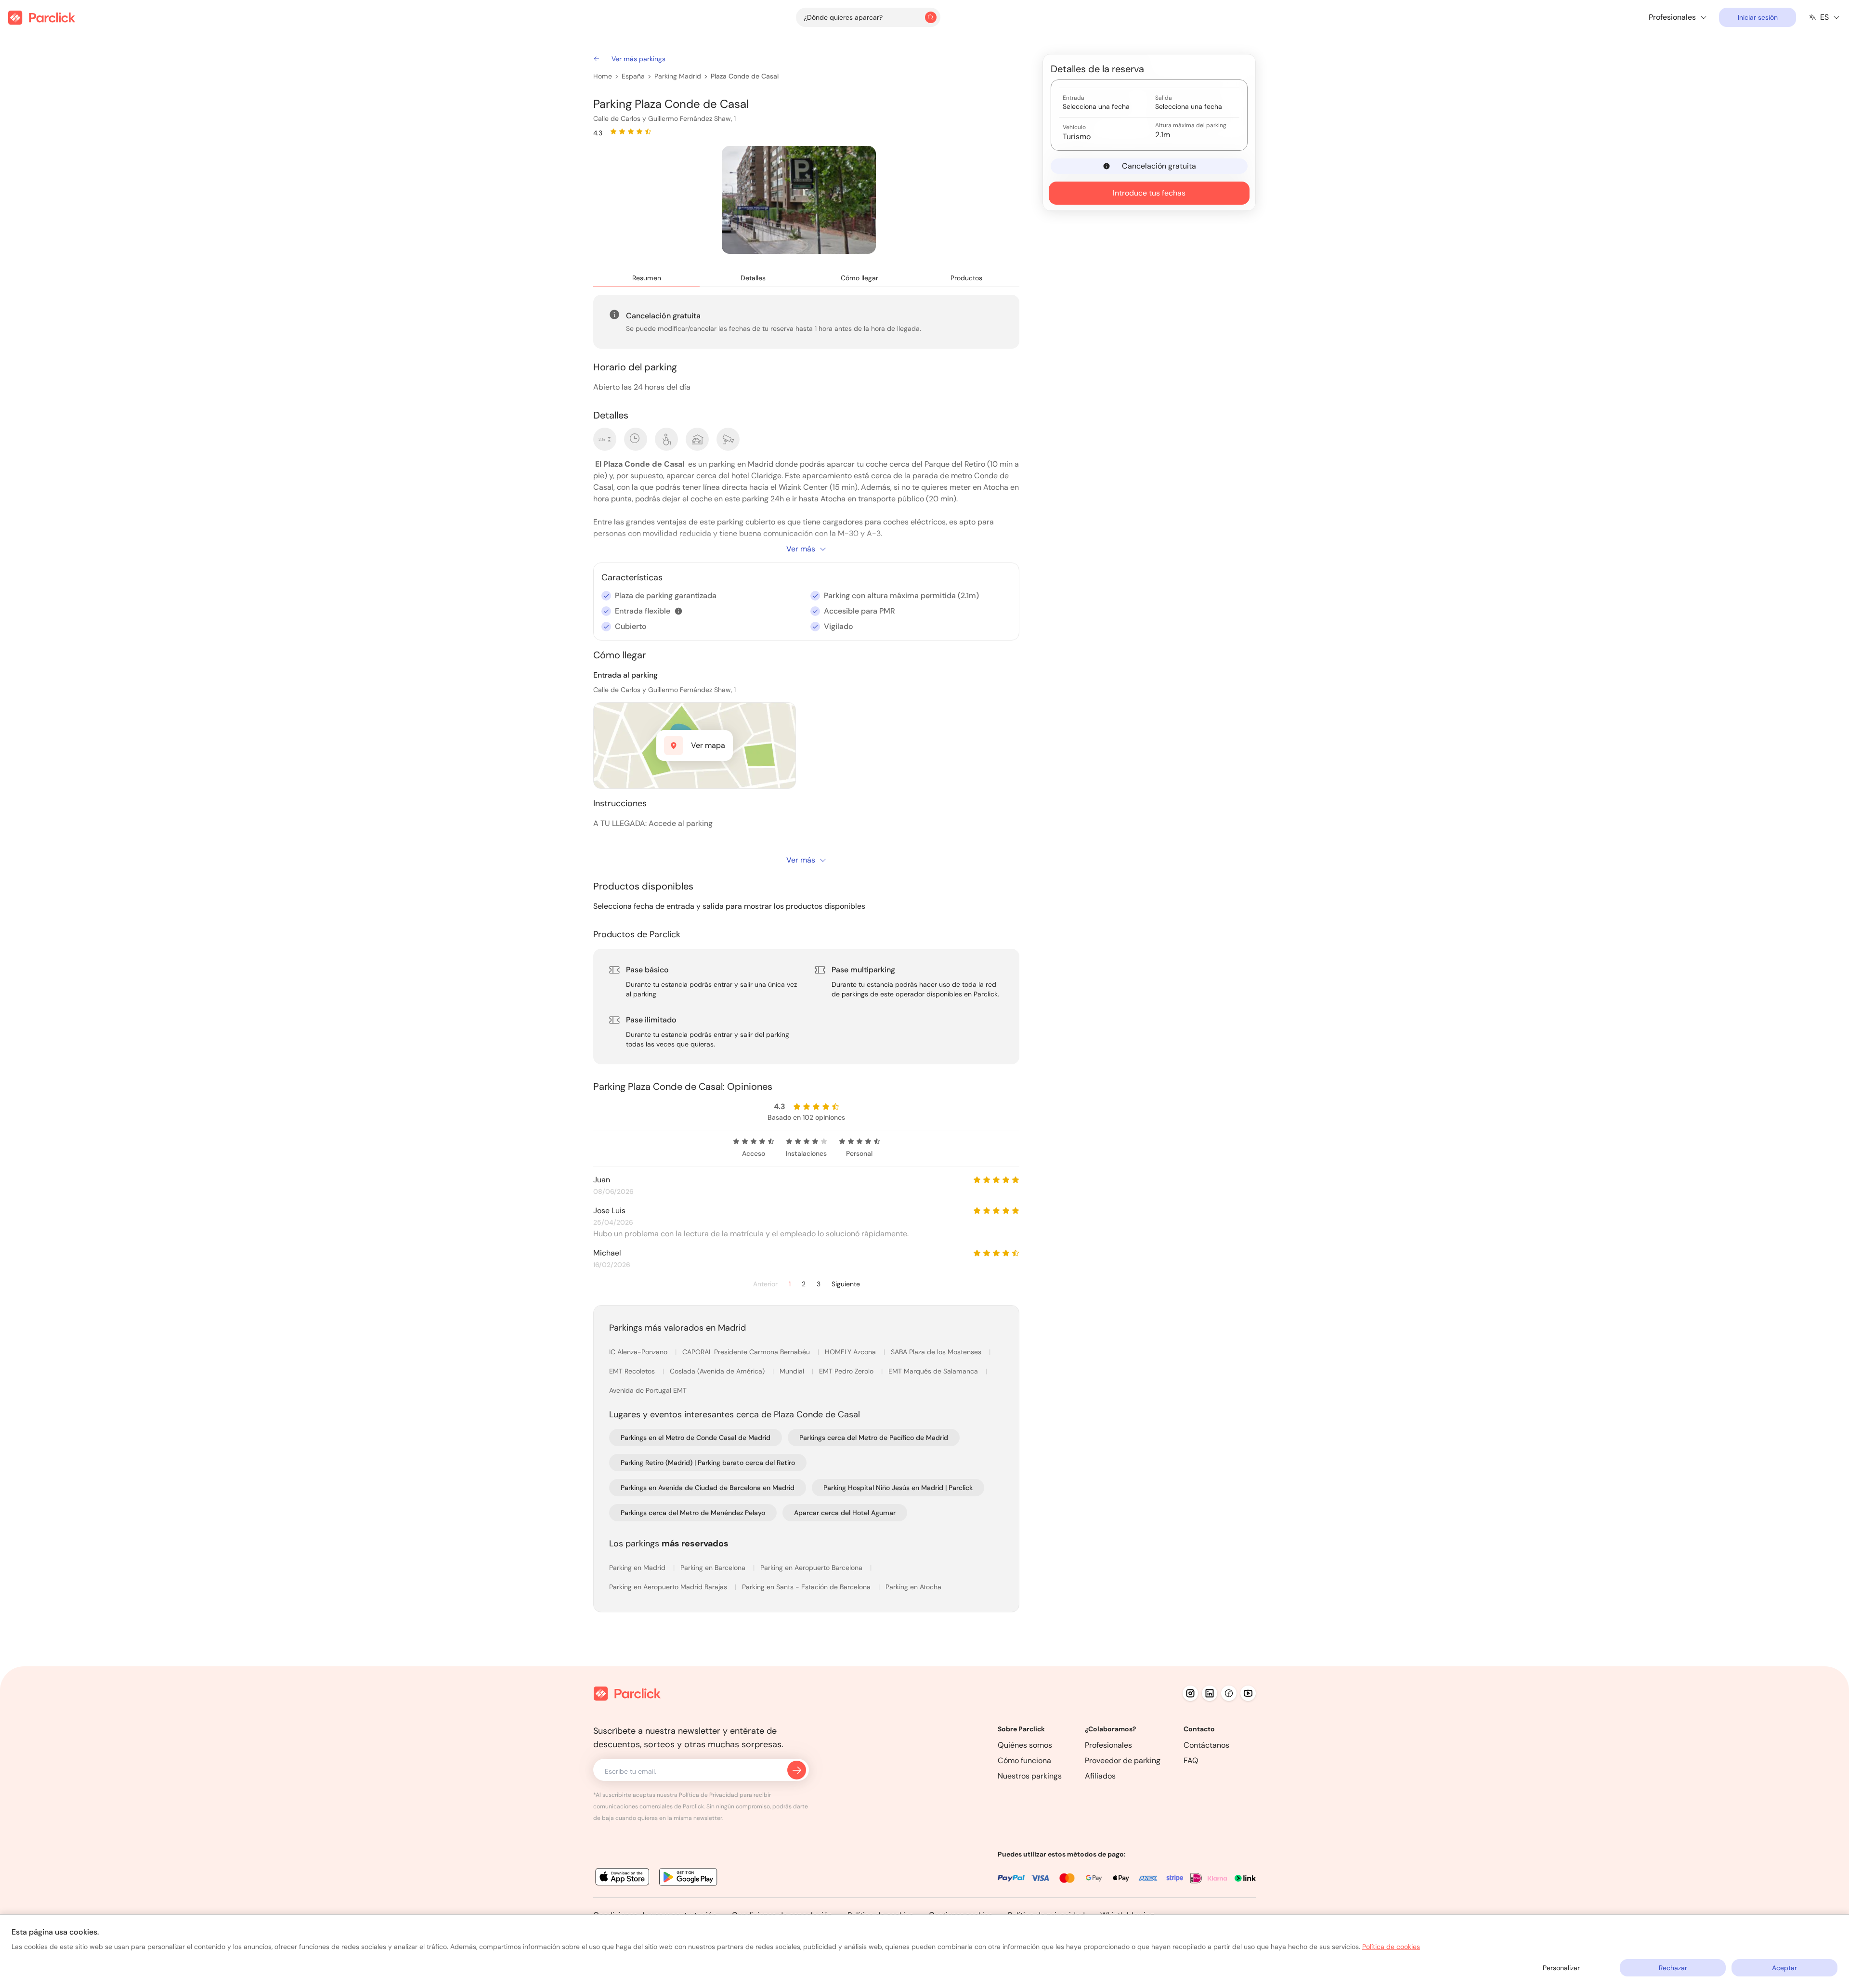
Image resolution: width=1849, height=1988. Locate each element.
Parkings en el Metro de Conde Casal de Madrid (696, 1438)
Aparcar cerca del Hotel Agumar (845, 1513)
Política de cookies (1391, 1947)
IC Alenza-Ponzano (639, 1352)
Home (603, 76)
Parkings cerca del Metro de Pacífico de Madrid (874, 1438)
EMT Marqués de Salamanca (934, 1371)
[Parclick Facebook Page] (1229, 1693)
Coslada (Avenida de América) (718, 1371)
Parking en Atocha (913, 1587)
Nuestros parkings (1030, 1776)
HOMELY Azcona (851, 1352)
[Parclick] (42, 18)
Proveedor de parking (1123, 1760)
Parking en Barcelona (714, 1568)
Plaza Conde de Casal (745, 76)
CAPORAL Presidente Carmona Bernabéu (747, 1352)
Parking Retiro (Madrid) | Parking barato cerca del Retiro (708, 1463)
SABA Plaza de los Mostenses (937, 1352)
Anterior (765, 1284)
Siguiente (846, 1284)
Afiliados (1100, 1776)
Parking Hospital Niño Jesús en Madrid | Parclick (898, 1488)
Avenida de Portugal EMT (648, 1390)
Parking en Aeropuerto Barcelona (812, 1568)
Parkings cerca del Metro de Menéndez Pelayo (693, 1513)
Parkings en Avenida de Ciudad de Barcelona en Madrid (708, 1488)
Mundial (793, 1371)
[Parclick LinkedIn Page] (1210, 1693)
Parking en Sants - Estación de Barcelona (807, 1587)
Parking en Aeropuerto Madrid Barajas (669, 1587)
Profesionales (1108, 1745)
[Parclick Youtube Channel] (1248, 1693)
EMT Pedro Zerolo (847, 1371)
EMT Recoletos (633, 1371)
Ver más (801, 549)
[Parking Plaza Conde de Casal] (799, 200)
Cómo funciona (1024, 1760)
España (633, 76)
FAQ (1191, 1760)
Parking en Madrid (638, 1568)
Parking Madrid (678, 76)
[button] (678, 611)
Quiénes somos (1025, 1745)
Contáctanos (1206, 1745)
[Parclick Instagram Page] (1190, 1693)
